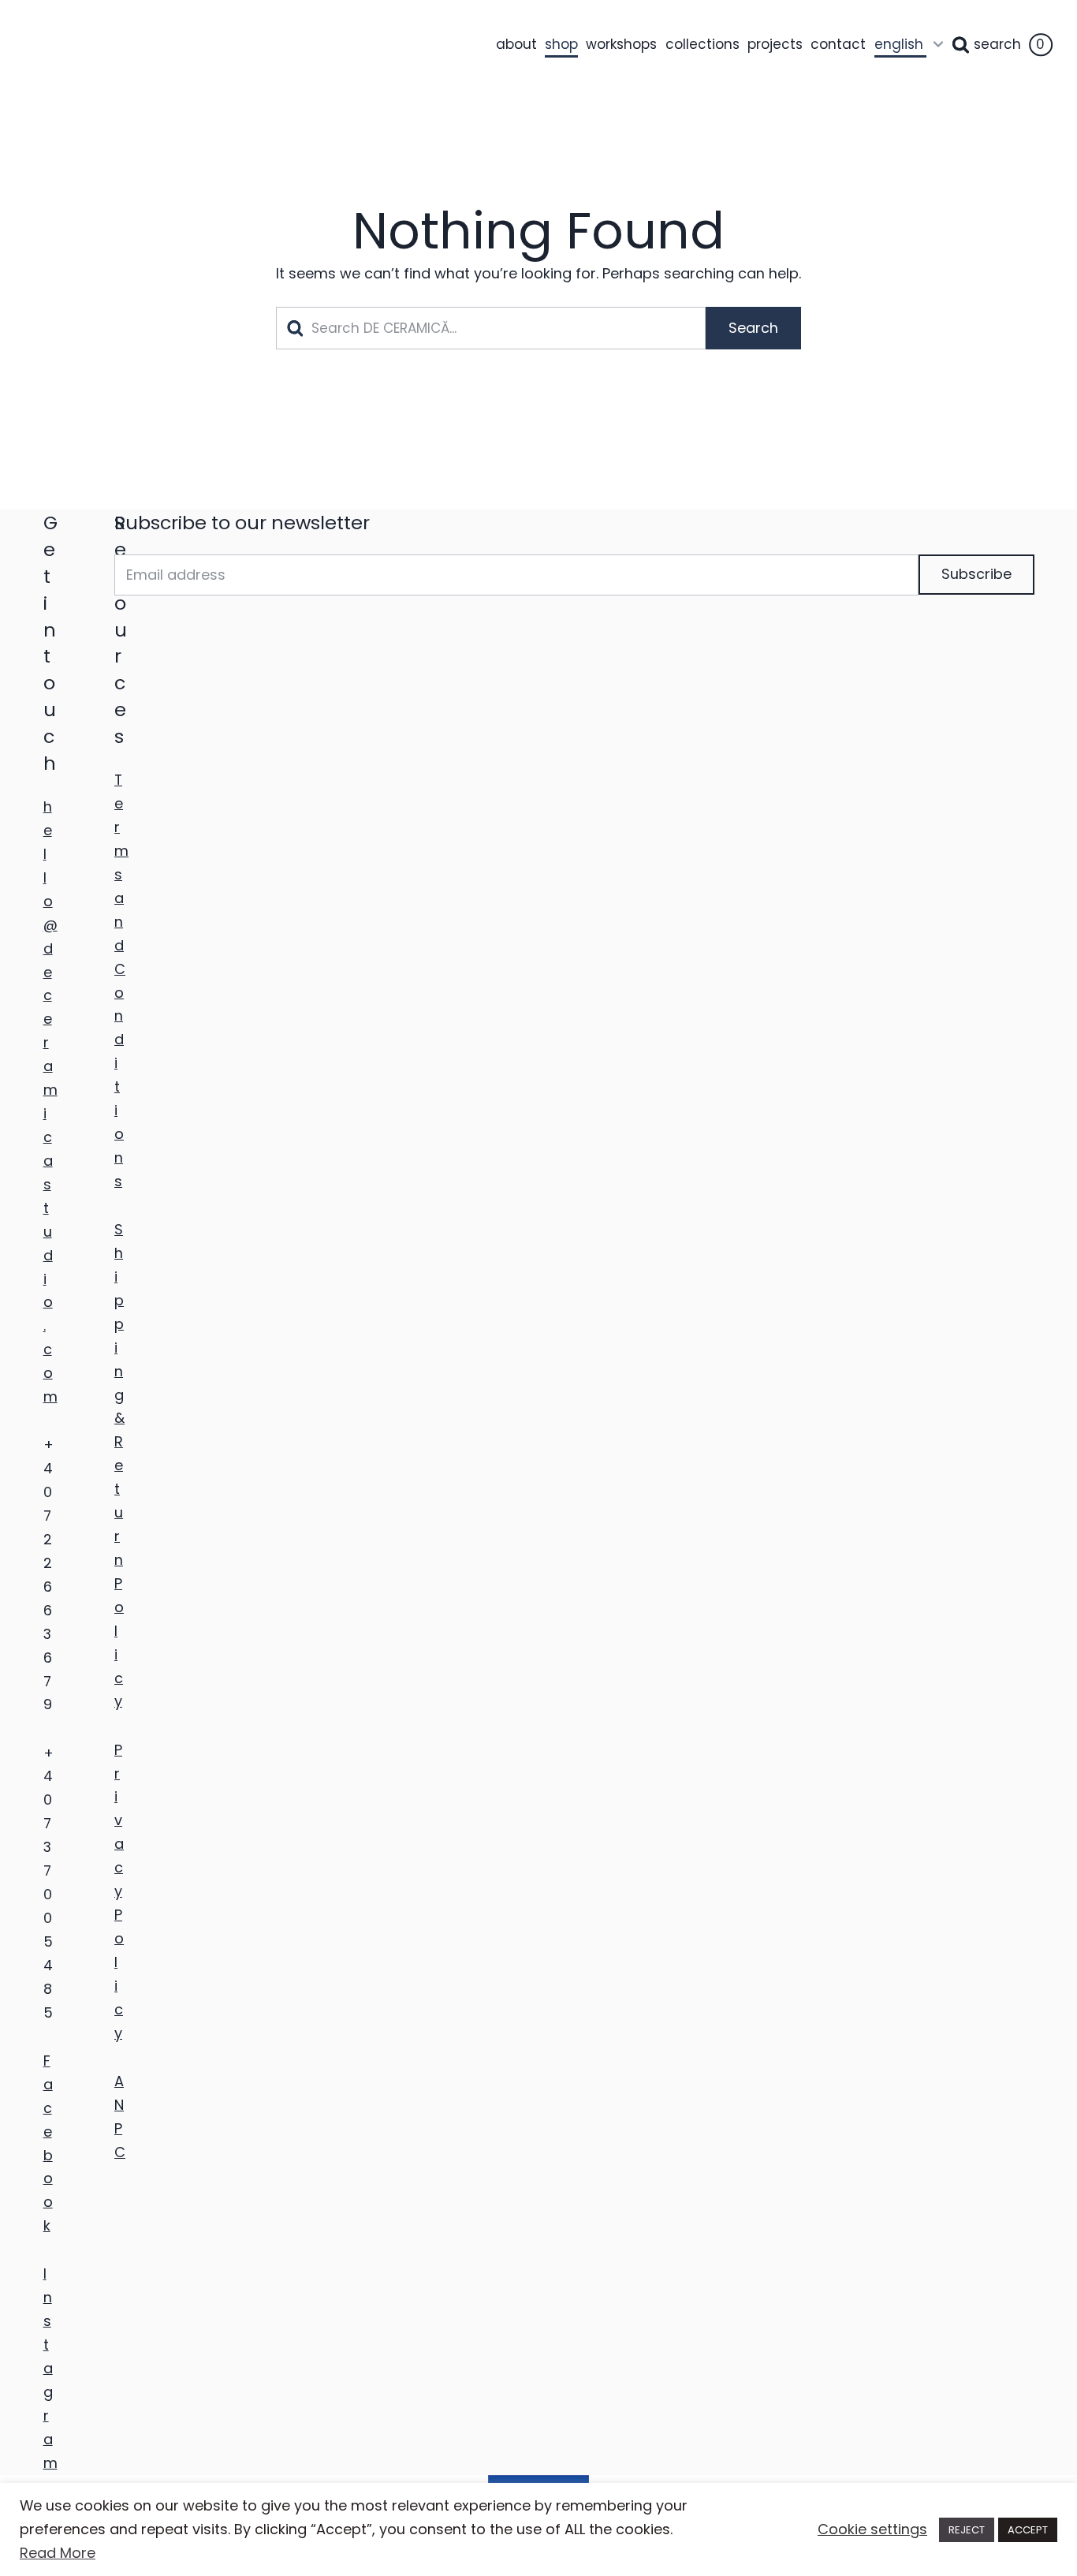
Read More (58, 2553)
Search (997, 44)
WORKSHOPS (621, 44)
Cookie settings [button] (872, 2529)
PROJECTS (775, 44)
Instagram (50, 2368)
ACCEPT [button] (1028, 2530)
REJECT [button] (967, 2530)
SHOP (561, 44)
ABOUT (516, 44)
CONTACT (838, 44)
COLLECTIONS (702, 44)
